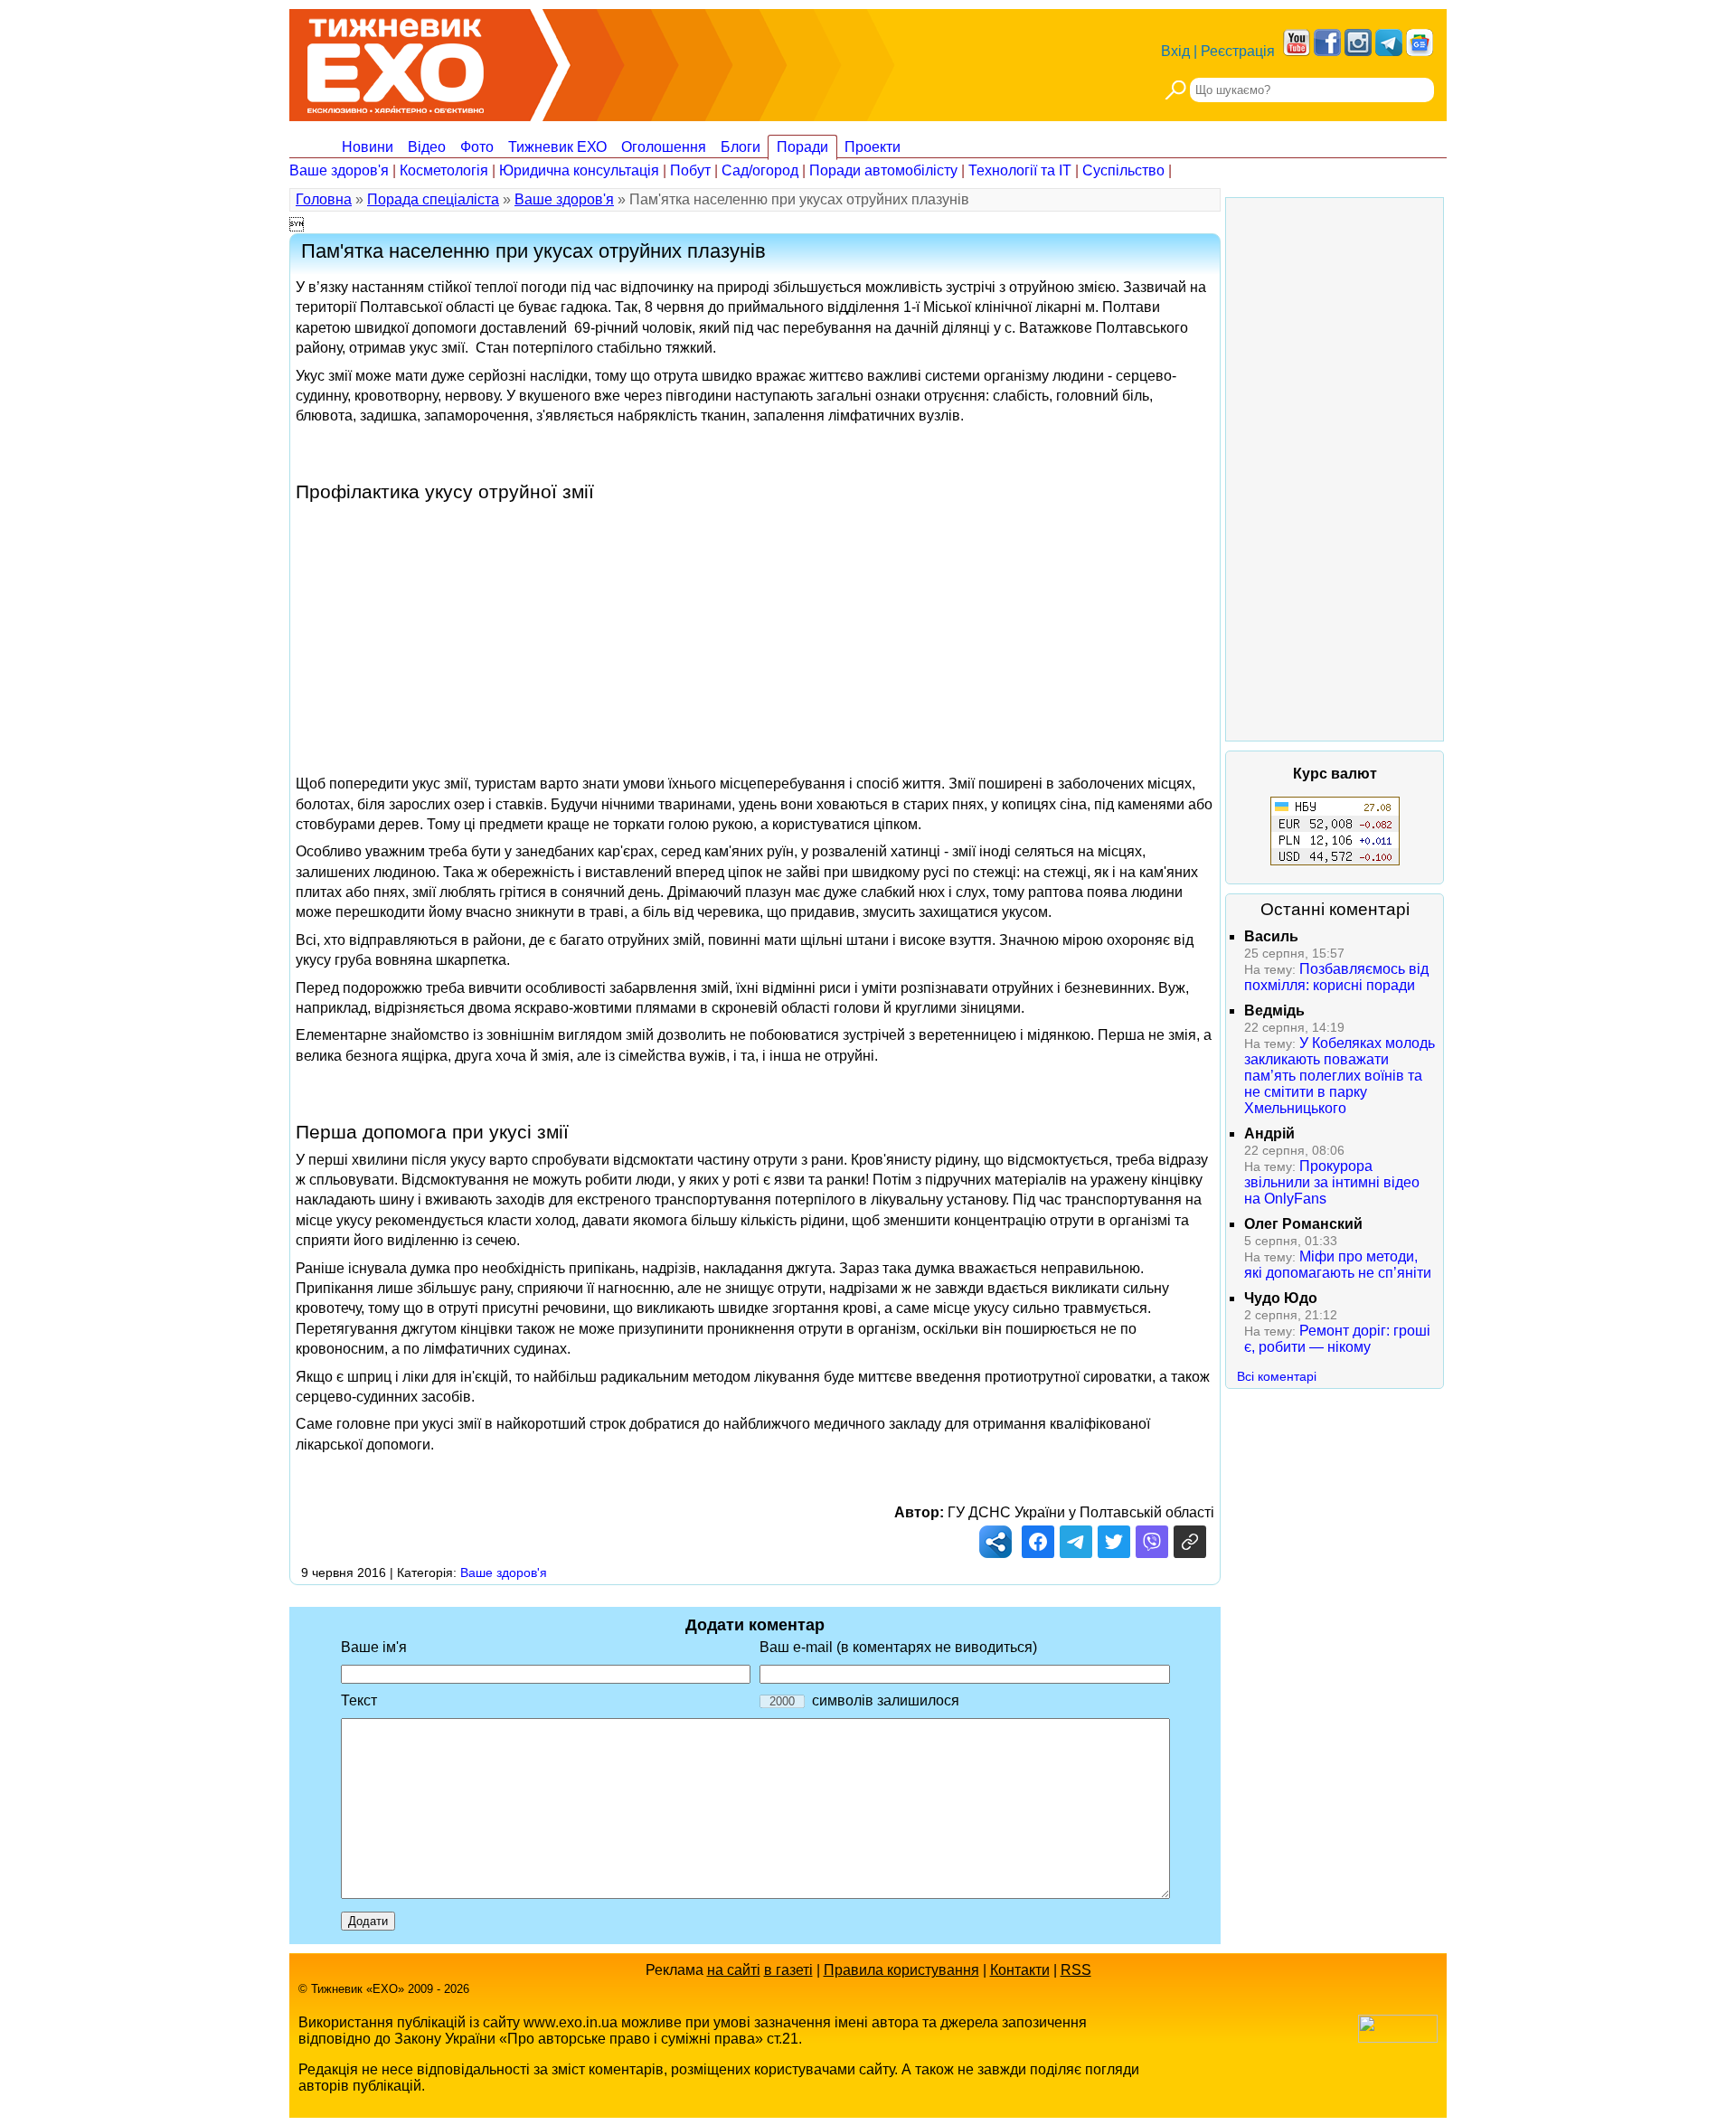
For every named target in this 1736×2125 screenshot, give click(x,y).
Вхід (1175, 51)
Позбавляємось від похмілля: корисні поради (1336, 977)
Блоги (741, 147)
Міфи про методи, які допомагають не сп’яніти (1338, 1265)
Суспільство (1123, 170)
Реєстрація (1238, 51)
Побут (690, 170)
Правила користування (901, 1970)
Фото (477, 147)
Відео (427, 147)
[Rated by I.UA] (1398, 2038)
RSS (1076, 1970)
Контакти (1020, 1970)
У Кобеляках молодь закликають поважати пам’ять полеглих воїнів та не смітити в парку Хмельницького (1340, 1076)
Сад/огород (760, 170)
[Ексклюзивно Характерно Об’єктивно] (396, 61)
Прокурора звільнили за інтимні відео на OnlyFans (1332, 1182)
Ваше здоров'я (339, 170)
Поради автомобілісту (883, 170)
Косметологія (444, 170)
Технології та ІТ (1020, 170)
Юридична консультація (579, 170)
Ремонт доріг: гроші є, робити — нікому (1337, 1339)
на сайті (734, 1970)
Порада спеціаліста (433, 199)
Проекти (873, 147)
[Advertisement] (755, 629)
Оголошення (664, 147)
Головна (324, 199)
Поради (802, 147)
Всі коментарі (1277, 1376)
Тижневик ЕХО (557, 147)
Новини (368, 147)
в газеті (788, 1970)
